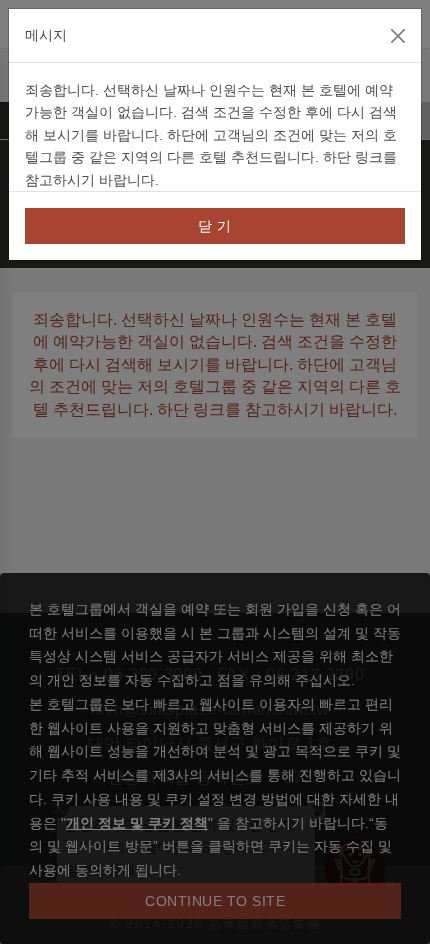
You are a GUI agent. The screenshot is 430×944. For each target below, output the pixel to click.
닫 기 (215, 226)
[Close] (398, 36)
